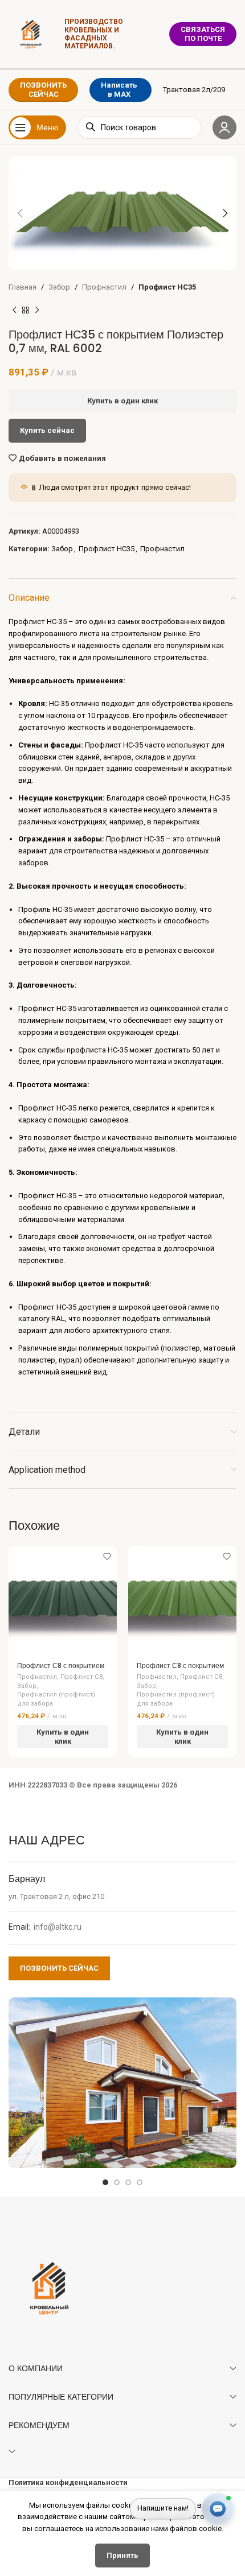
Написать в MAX (119, 90)
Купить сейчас (47, 430)
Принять (122, 2555)
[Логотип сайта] (31, 33)
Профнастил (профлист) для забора (56, 1699)
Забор (59, 287)
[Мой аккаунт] (224, 127)
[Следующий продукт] (37, 311)
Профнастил (104, 287)
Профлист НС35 (167, 287)
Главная (23, 287)
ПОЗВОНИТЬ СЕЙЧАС (43, 90)
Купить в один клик (122, 401)
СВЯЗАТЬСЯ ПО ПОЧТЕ (203, 34)
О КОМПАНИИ (36, 2368)
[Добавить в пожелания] (107, 1556)
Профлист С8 (81, 1677)
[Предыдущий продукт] (14, 311)
